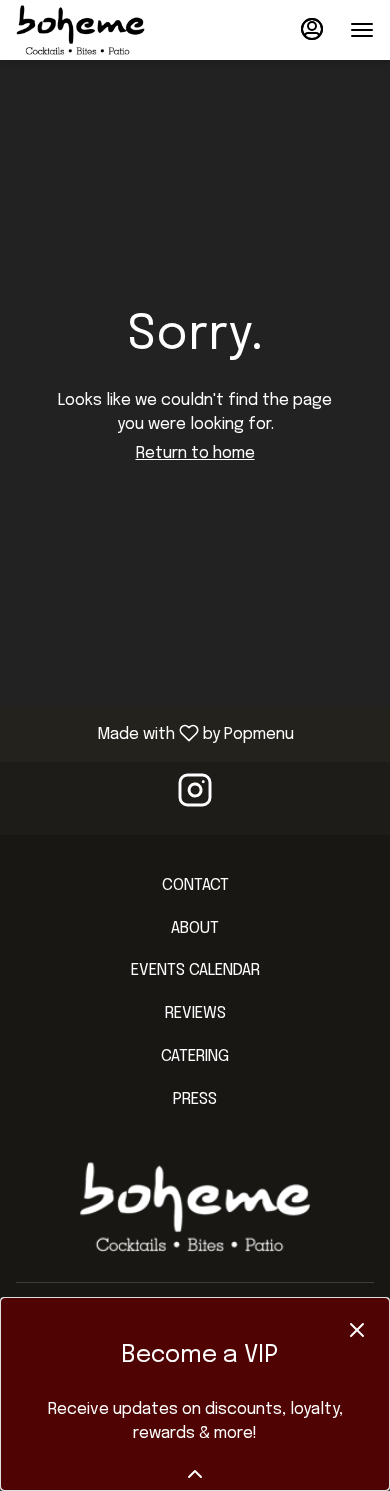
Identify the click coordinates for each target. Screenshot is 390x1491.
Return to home (195, 453)
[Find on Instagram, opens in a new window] (195, 798)
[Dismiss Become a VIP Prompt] (357, 1330)
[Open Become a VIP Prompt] (195, 1474)
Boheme (195, 1207)
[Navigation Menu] (362, 30)
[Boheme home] (106, 30)
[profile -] (312, 29)
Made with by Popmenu (154, 733)
